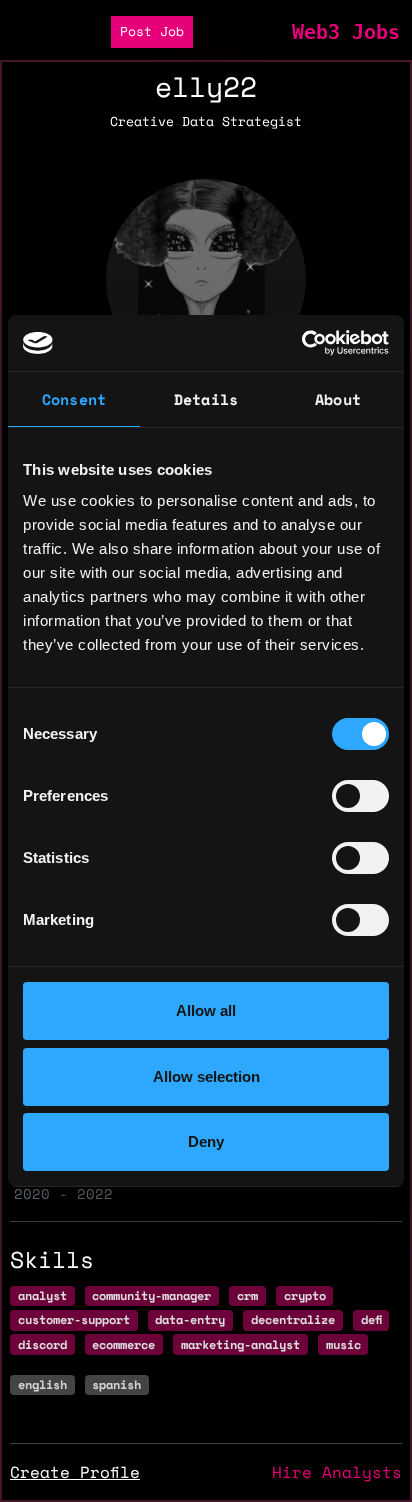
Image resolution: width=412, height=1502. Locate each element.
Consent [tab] (74, 399)
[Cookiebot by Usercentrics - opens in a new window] (301, 343)
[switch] (360, 796)
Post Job (152, 31)
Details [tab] (206, 399)
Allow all (206, 1010)
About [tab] (338, 399)
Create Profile (75, 1472)
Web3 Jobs (346, 32)
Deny (206, 1141)
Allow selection (206, 1076)
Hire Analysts (337, 1472)
